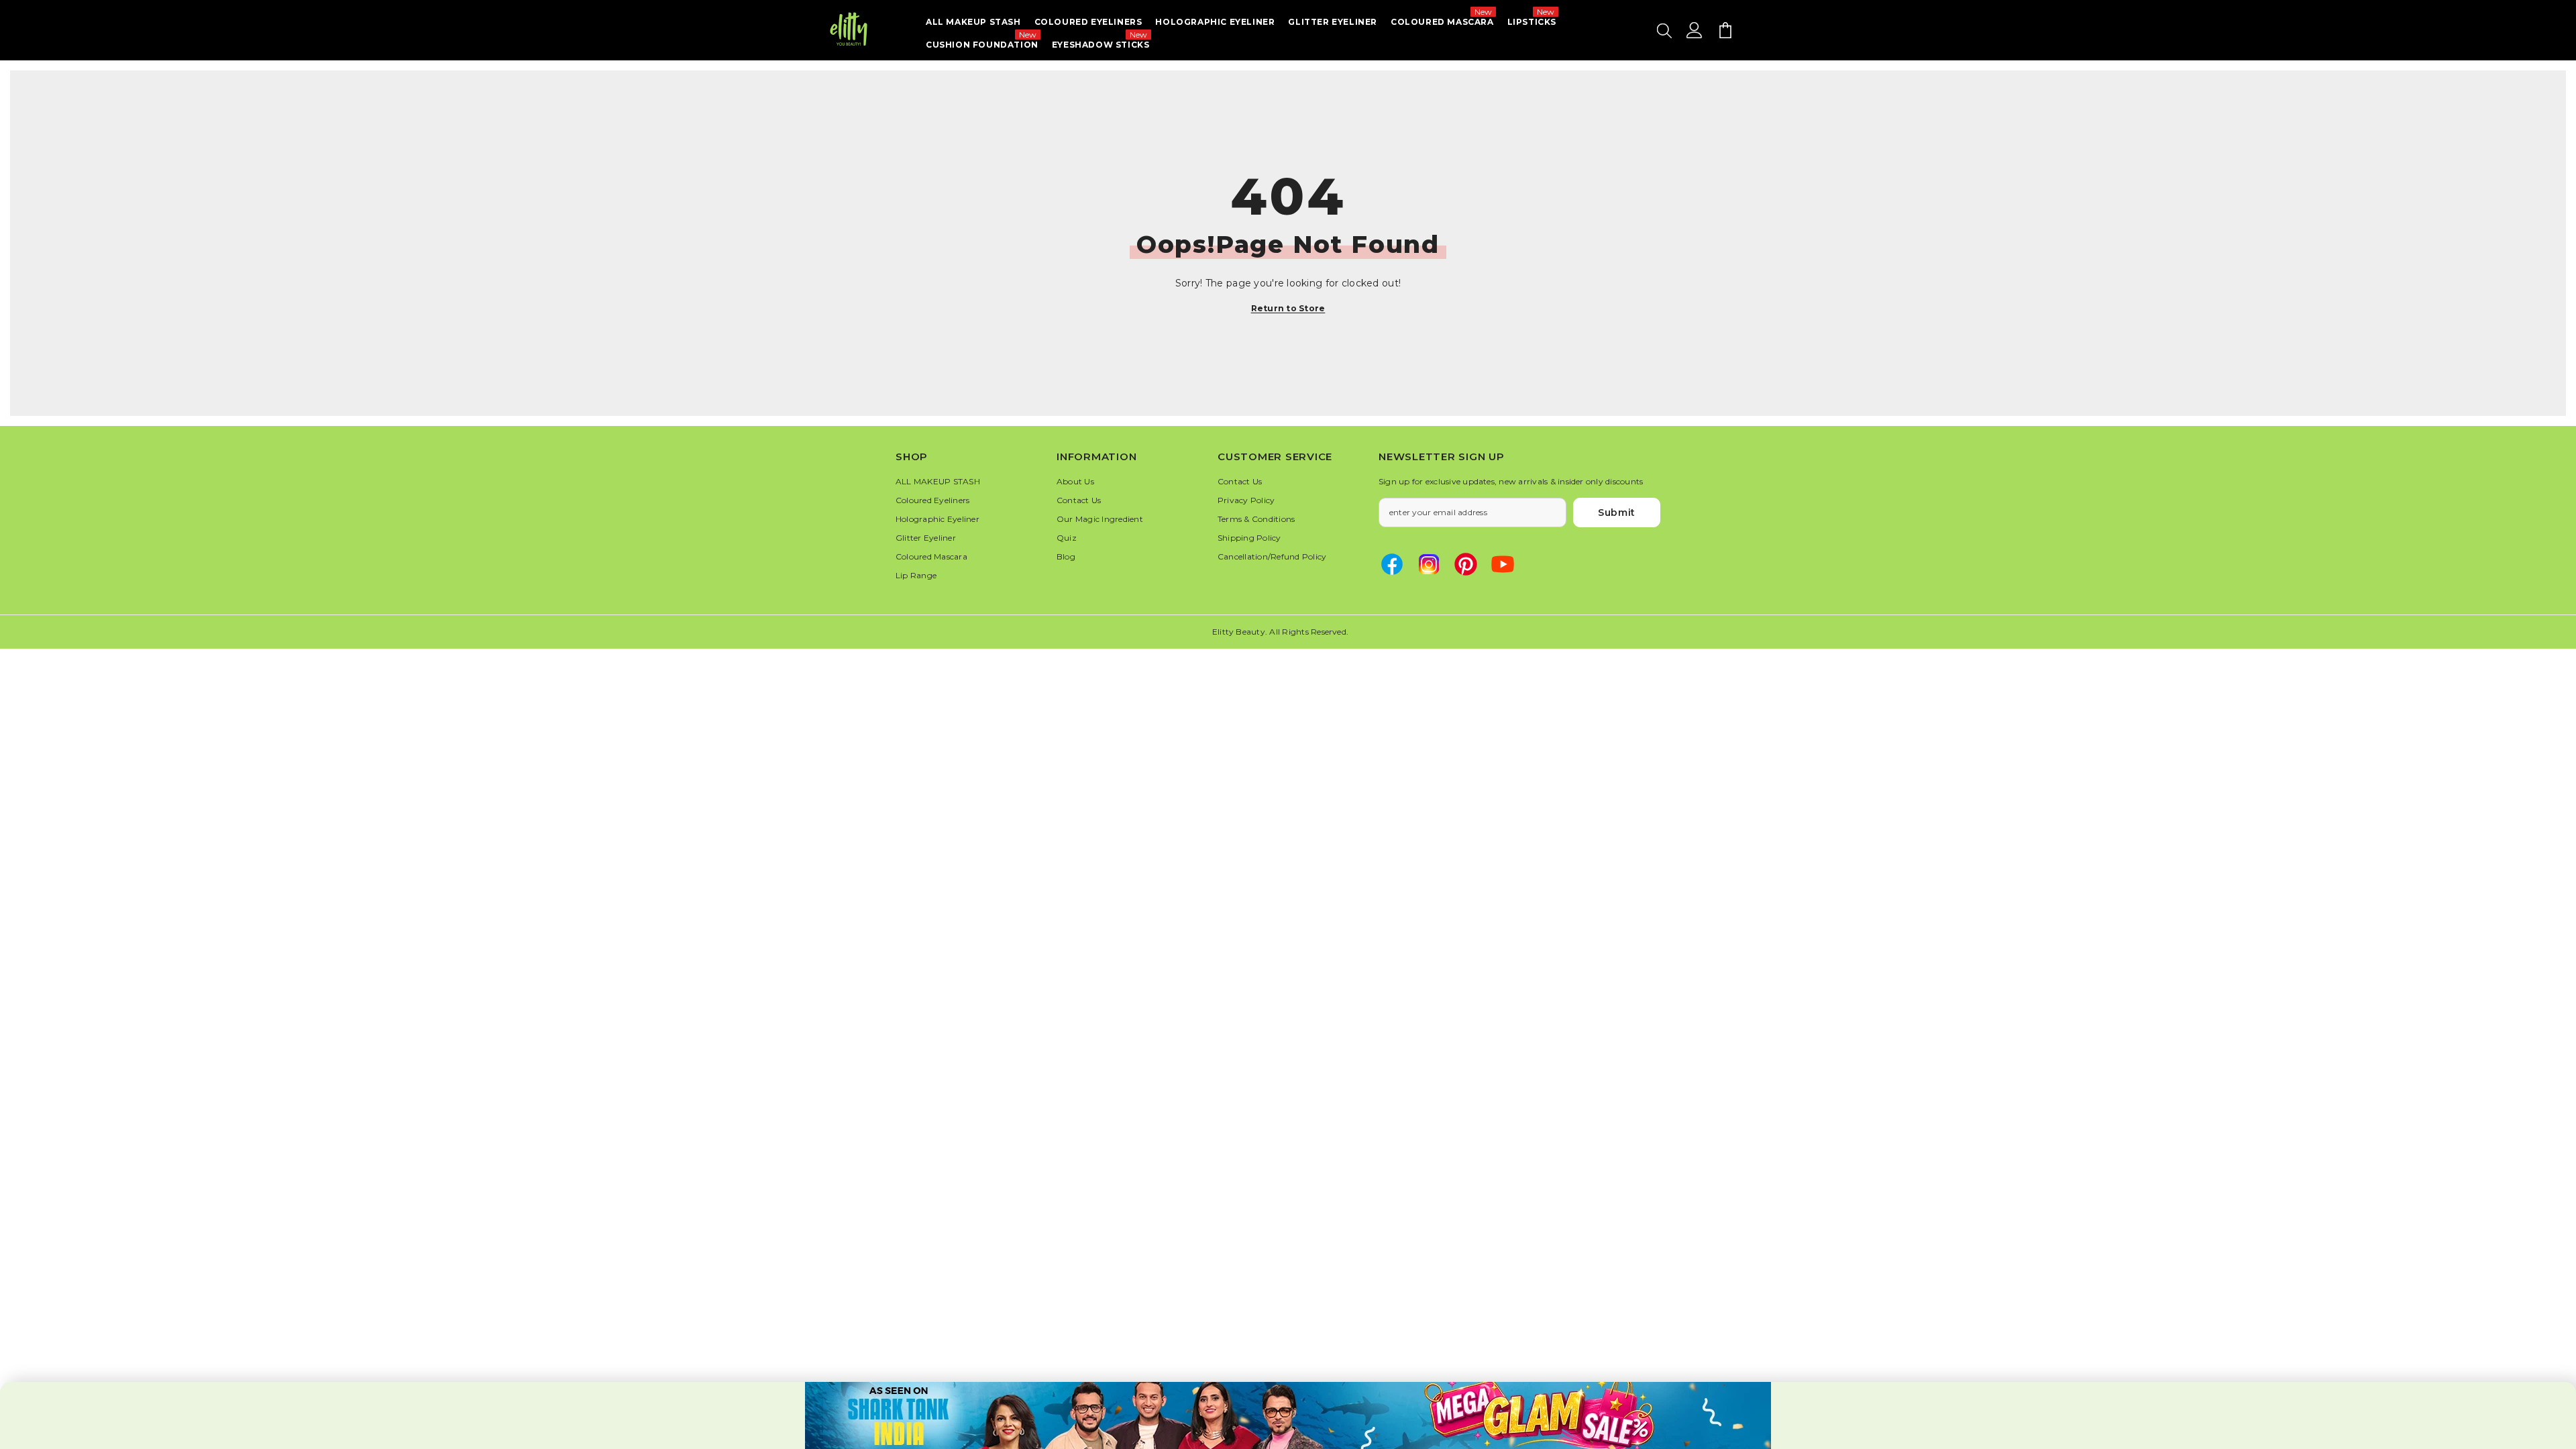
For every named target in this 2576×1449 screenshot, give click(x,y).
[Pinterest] (1466, 564)
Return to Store (1288, 308)
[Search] (1664, 30)
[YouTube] (1503, 564)
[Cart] (1725, 30)
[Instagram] (1429, 564)
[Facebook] (1392, 564)
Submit (1617, 513)
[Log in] (1695, 30)
